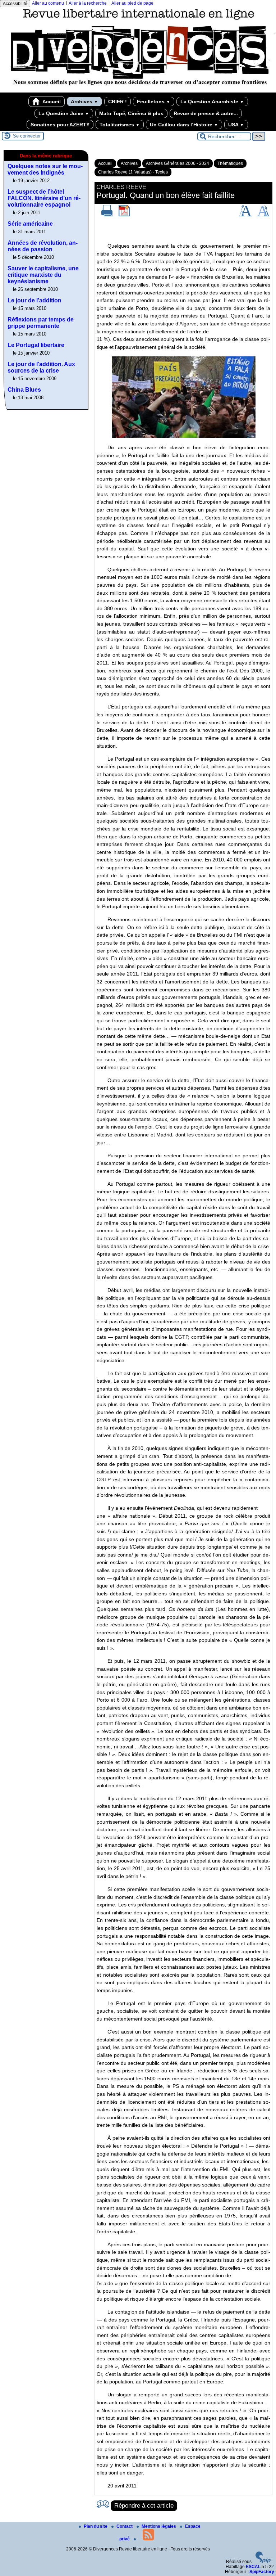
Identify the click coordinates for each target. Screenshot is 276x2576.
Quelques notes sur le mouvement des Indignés (45, 169)
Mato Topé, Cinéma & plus (131, 113)
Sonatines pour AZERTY (60, 125)
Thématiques (230, 163)
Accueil (51, 102)
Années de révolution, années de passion (43, 246)
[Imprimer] (107, 215)
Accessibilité (15, 4)
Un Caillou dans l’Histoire (184, 125)
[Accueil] (138, 90)
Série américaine (30, 224)
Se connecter (27, 136)
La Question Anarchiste (212, 102)
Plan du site (96, 2526)
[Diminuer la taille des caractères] (263, 215)
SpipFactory (262, 2572)
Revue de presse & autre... (206, 113)
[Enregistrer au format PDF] (124, 215)
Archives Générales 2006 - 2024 (178, 163)
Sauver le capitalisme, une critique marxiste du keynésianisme (43, 275)
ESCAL (253, 2567)
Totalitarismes (120, 125)
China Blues (24, 390)
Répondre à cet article (144, 2506)
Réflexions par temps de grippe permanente (41, 323)
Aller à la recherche (88, 3)
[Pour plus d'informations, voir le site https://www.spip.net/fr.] (263, 2562)
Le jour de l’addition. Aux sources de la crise (41, 367)
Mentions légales (159, 2526)
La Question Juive (64, 113)
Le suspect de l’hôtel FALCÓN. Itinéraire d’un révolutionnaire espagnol (44, 198)
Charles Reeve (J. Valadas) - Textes (133, 172)
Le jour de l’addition (34, 300)
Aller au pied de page (132, 3)
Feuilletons (154, 102)
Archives (84, 102)
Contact (125, 2526)
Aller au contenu (48, 3)
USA (236, 125)
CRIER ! (118, 102)
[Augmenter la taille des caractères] (245, 215)
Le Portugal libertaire (36, 345)
